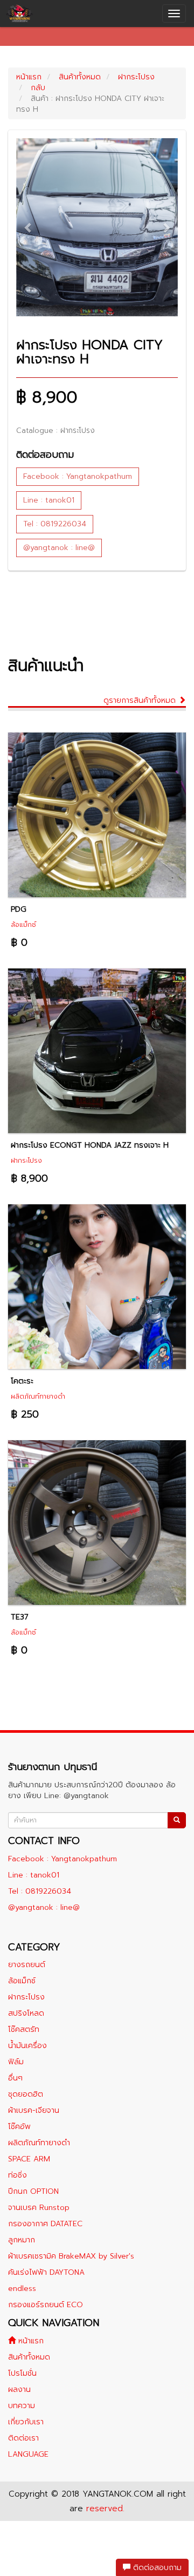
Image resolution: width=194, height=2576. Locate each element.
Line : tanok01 (49, 500)
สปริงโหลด (26, 2013)
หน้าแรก (29, 77)
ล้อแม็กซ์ (22, 1981)
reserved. (105, 2509)
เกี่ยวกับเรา (26, 2422)
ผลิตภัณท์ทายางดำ (39, 2143)
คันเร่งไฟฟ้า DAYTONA (46, 2272)
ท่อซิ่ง (18, 2175)
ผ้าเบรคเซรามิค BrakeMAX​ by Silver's (71, 2256)
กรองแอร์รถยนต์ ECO (46, 2305)
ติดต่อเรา (23, 2438)
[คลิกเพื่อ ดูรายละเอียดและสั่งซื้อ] (97, 814)
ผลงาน (19, 2389)
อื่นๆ (15, 2078)
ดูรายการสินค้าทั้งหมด (141, 700)
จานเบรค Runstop (39, 2208)
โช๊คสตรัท (24, 2029)
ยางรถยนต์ (27, 1965)
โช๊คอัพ (19, 2127)
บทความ (22, 2406)
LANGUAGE (28, 2454)
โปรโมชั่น (22, 2373)
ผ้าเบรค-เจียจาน (34, 2110)
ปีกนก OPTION (33, 2191)
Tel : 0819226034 (55, 524)
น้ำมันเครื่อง (27, 2046)
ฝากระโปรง (136, 77)
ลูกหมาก (22, 2240)
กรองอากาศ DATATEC (45, 2224)
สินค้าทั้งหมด (80, 77)
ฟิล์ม (16, 2062)
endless (22, 2289)
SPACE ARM (29, 2159)
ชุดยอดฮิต (26, 2094)
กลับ (38, 88)
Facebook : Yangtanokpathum (78, 476)
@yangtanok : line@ (59, 548)
